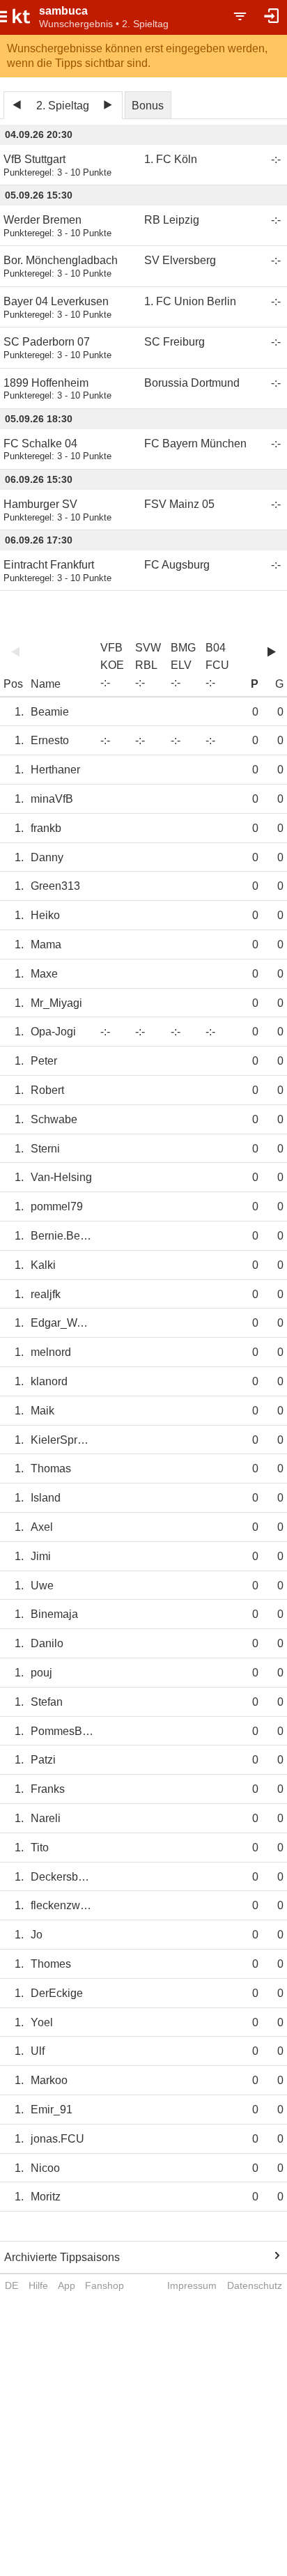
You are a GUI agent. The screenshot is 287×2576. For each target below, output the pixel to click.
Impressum (192, 2285)
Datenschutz (255, 2285)
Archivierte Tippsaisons (62, 2257)
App (67, 2285)
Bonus (148, 106)
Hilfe (38, 2285)
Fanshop (104, 2285)
